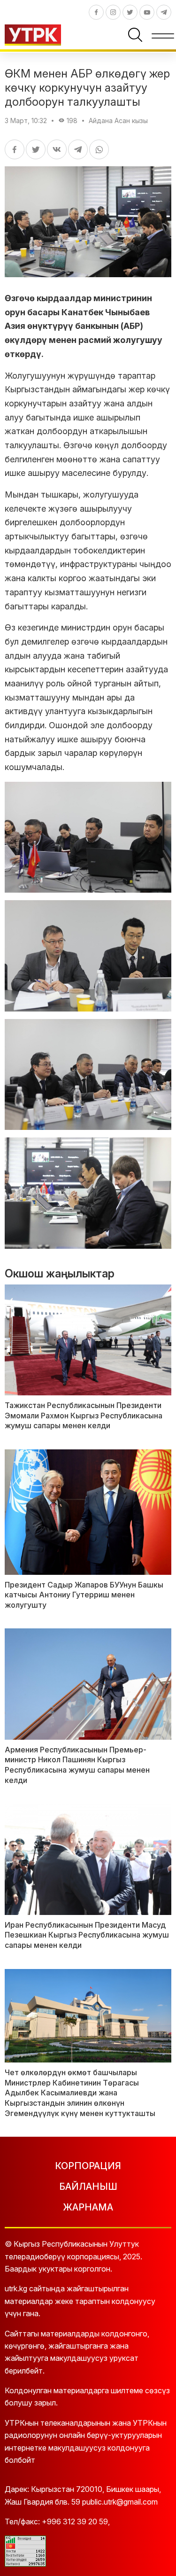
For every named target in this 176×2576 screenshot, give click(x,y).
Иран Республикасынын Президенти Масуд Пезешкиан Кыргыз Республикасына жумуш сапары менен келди (87, 1935)
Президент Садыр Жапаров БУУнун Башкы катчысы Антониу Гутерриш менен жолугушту (84, 1595)
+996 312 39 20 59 (75, 2522)
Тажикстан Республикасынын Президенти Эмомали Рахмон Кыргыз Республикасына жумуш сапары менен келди (84, 1415)
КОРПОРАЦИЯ (88, 2166)
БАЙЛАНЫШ (88, 2187)
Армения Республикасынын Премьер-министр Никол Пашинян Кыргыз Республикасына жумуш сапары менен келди (77, 1765)
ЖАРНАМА (88, 2207)
